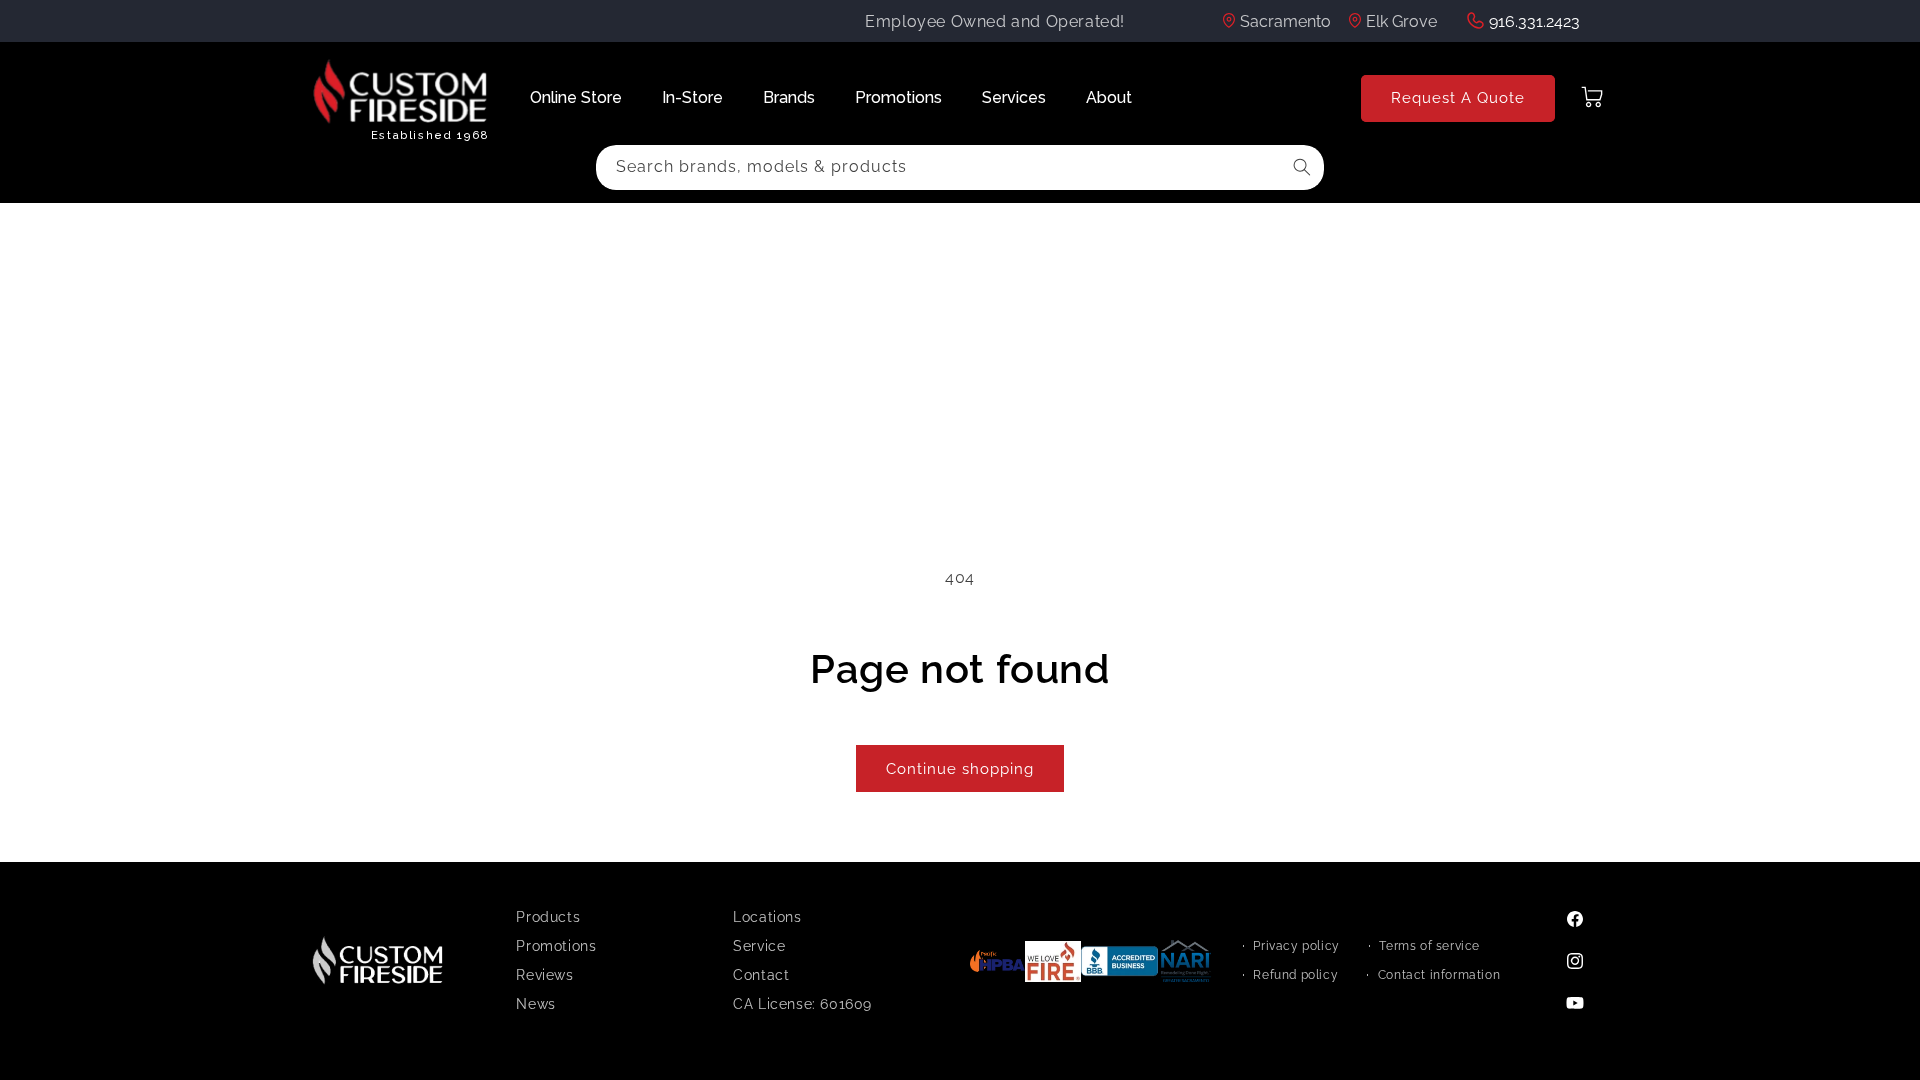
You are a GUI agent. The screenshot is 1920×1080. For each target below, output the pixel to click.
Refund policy (1295, 975)
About (1109, 97)
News (535, 1004)
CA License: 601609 (802, 1004)
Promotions (898, 97)
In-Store (692, 97)
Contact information (1439, 975)
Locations (767, 917)
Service (759, 946)
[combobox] (960, 167)
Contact (761, 975)
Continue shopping (960, 769)
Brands (789, 97)
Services (1014, 97)
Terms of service (1429, 946)
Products (548, 917)
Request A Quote (1458, 98)
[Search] (1302, 167)
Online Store (576, 97)
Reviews (544, 975)
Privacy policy (1296, 946)
